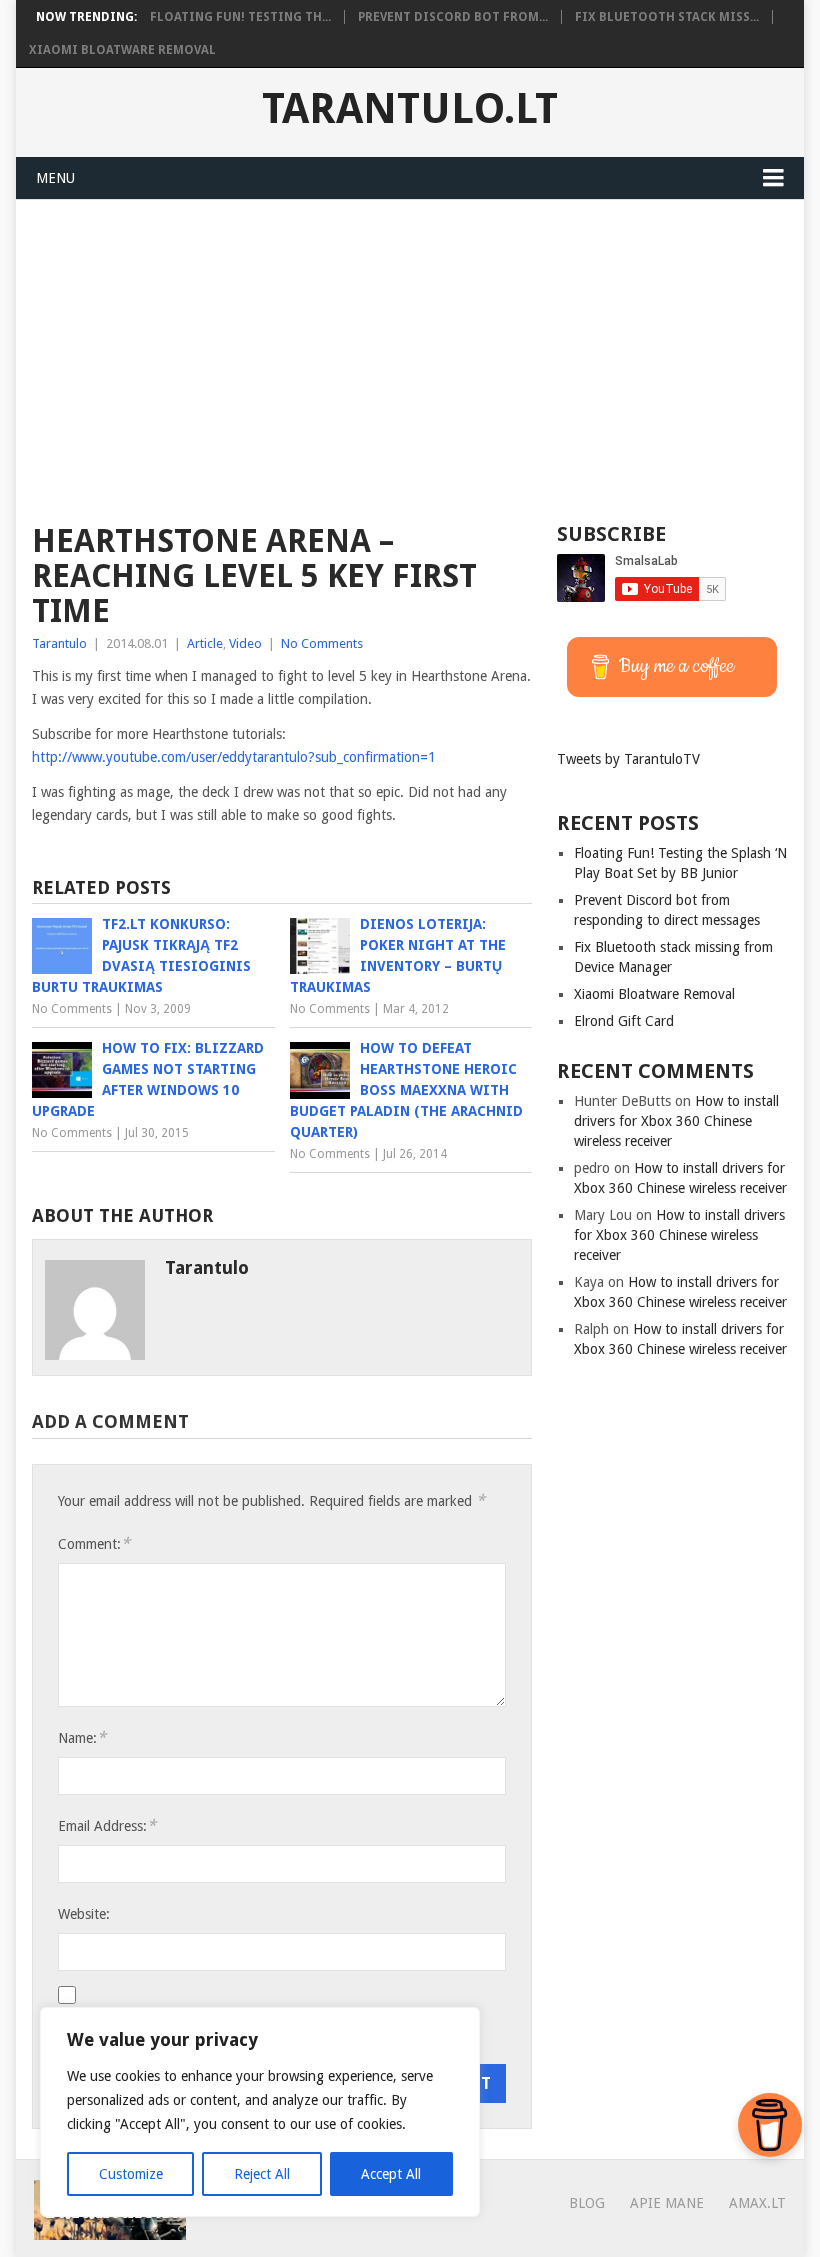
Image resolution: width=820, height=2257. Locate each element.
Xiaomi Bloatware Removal (122, 50)
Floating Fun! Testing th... (240, 17)
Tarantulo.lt (410, 109)
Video (245, 643)
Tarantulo (59, 643)
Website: (84, 1914)
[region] (260, 2112)
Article (205, 643)
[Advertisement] (410, 350)
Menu (55, 178)
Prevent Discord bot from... (453, 17)
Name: (82, 1737)
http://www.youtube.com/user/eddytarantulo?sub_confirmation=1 (234, 757)
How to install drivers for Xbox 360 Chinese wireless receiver (676, 1121)
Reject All (262, 2174)
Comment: (94, 1543)
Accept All (391, 2174)
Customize (131, 2174)
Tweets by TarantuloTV (628, 759)
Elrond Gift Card (624, 1021)
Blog (587, 2203)
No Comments (322, 643)
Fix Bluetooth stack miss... (667, 17)
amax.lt (757, 2203)
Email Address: (107, 1825)
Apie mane (667, 2203)
